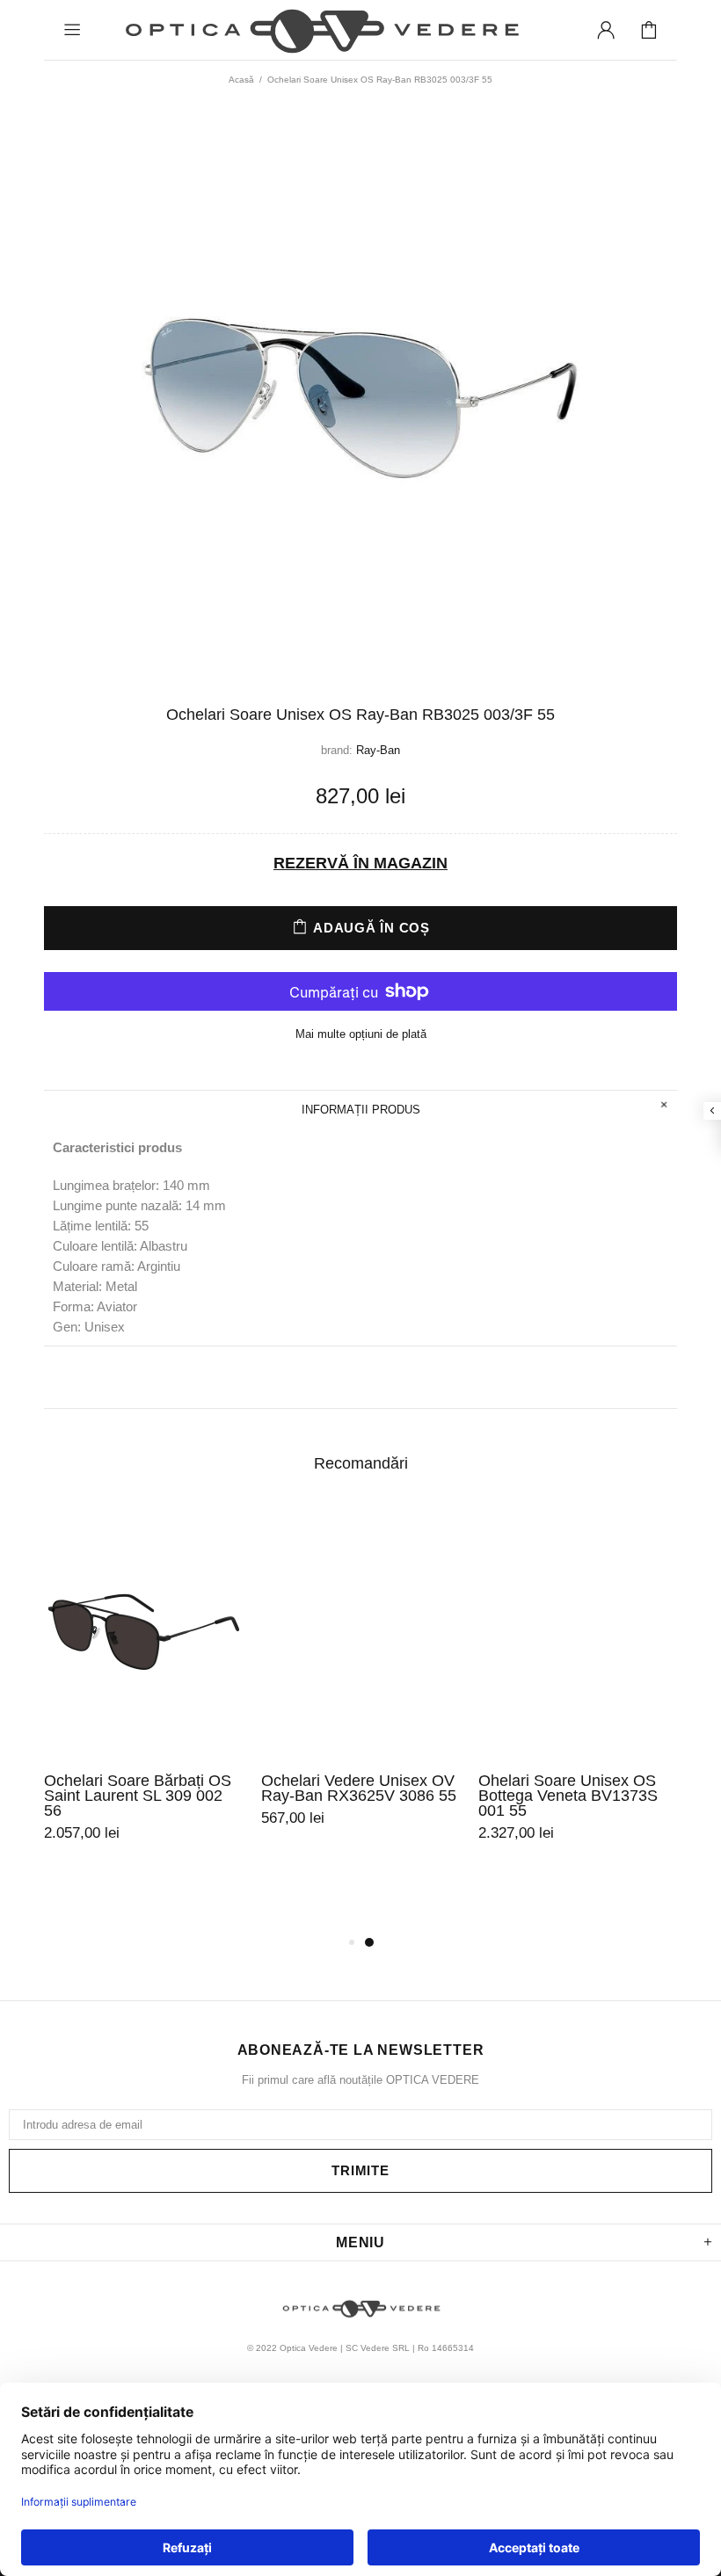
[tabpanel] (144, 1695)
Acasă (241, 80)
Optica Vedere (320, 30)
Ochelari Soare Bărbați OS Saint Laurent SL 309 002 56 (138, 1796)
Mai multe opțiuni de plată (361, 1034)
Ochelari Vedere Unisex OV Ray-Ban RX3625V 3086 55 (359, 1789)
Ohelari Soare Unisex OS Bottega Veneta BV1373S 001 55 (568, 1796)
